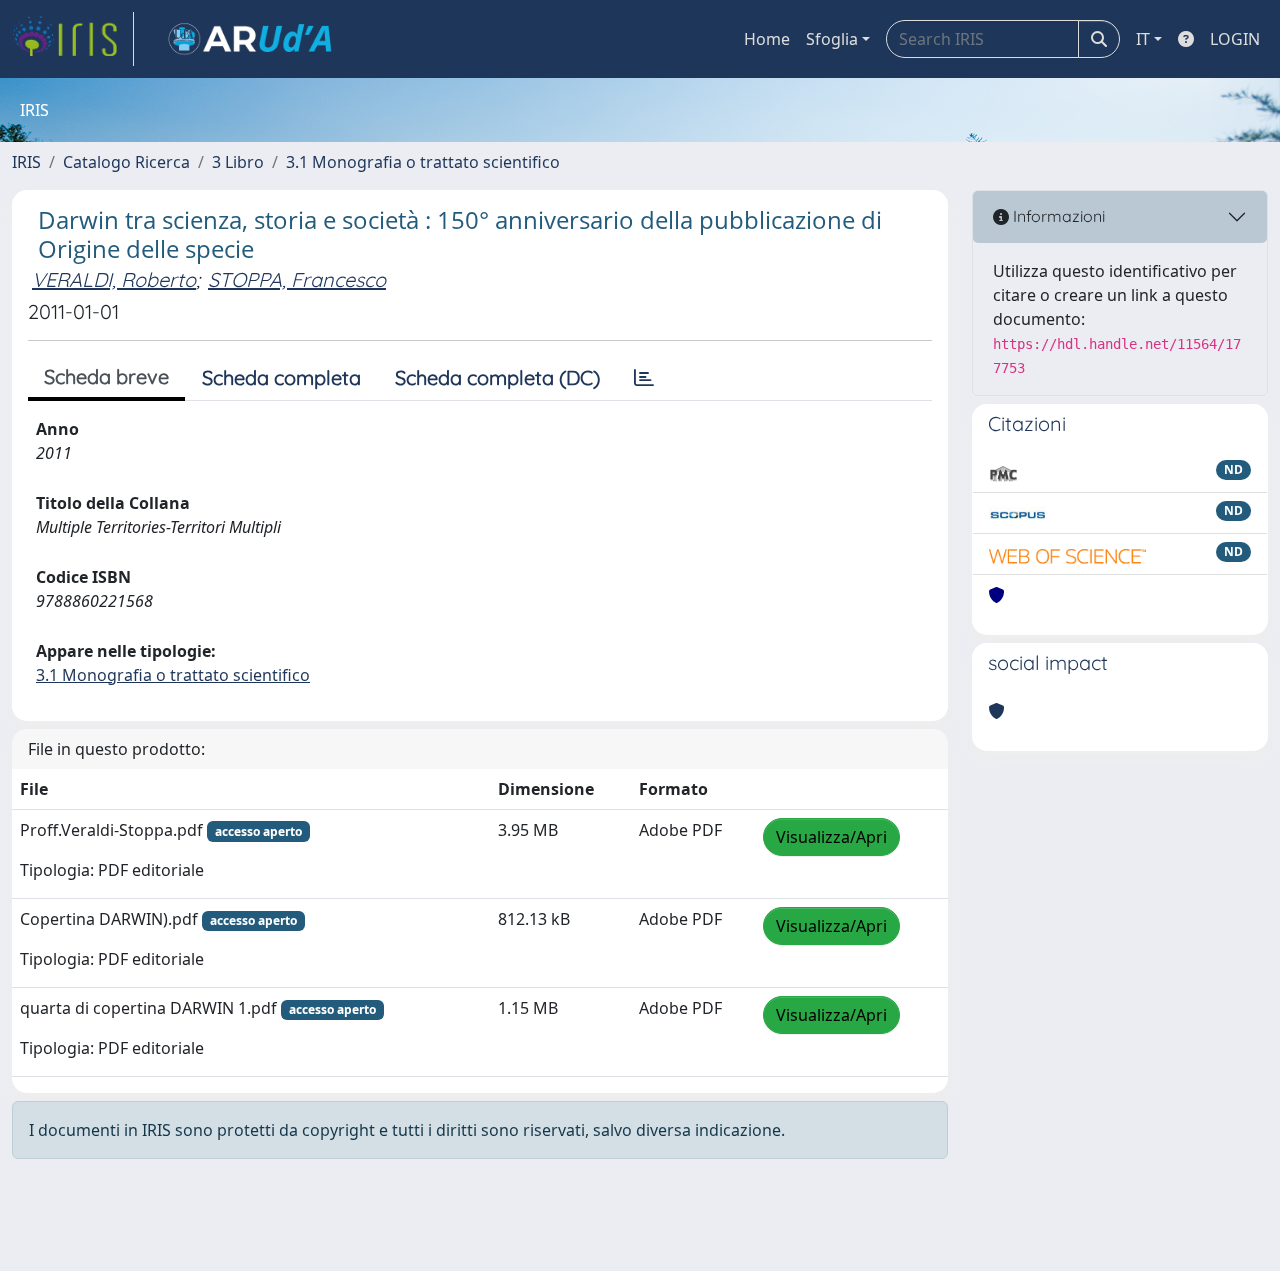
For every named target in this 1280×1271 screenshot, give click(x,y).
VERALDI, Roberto (114, 279)
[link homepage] (73, 39)
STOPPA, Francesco (297, 279)
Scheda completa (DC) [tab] (497, 377)
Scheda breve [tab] (106, 376)
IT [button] (1143, 39)
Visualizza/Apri (831, 837)
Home (767, 39)
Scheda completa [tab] (281, 377)
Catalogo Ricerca (126, 162)
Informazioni (1057, 216)
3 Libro (238, 162)
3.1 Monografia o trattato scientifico (423, 162)
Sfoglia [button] (832, 39)
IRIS (26, 162)
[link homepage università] (250, 39)
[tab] (644, 378)
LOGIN (1235, 39)
